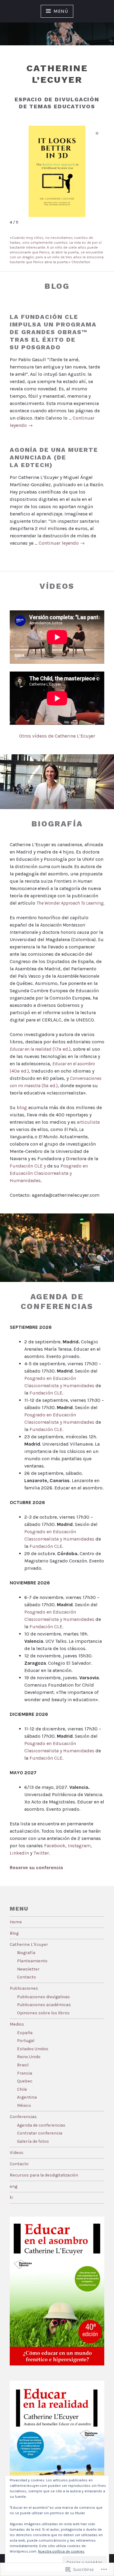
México (24, 2105)
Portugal (26, 2041)
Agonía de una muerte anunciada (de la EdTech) (54, 457)
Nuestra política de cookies (61, 2551)
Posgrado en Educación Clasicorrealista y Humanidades (49, 1173)
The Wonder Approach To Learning (70, 903)
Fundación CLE (46, 1393)
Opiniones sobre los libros (43, 2013)
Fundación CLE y (28, 1166)
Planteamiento (32, 1961)
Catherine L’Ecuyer (29, 1944)
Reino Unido (29, 2057)
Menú (61, 11)
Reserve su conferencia (36, 1867)
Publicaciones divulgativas (43, 1997)
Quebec (25, 2081)
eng (14, 2186)
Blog (14, 1933)
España (25, 2033)
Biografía (26, 1953)
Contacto (26, 1977)
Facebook (55, 1846)
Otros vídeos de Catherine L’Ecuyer (57, 736)
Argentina (27, 2097)
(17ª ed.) (40, 1049)
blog (22, 1107)
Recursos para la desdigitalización (44, 2175)
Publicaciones (24, 1988)
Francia (25, 2073)
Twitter (41, 1853)
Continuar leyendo (62, 543)
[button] (97, 133)
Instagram (79, 1846)
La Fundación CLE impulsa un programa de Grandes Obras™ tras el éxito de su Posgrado (53, 332)
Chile (22, 2089)
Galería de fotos (33, 2141)
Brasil (23, 2065)
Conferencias (23, 2117)
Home (16, 1922)
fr (11, 2198)
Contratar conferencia (40, 2133)
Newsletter (28, 1969)
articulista (88, 1122)
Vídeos (17, 2153)
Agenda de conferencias (41, 2125)
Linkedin (19, 1853)
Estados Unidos (33, 2049)
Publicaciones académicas (44, 2005)
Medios (17, 2024)
